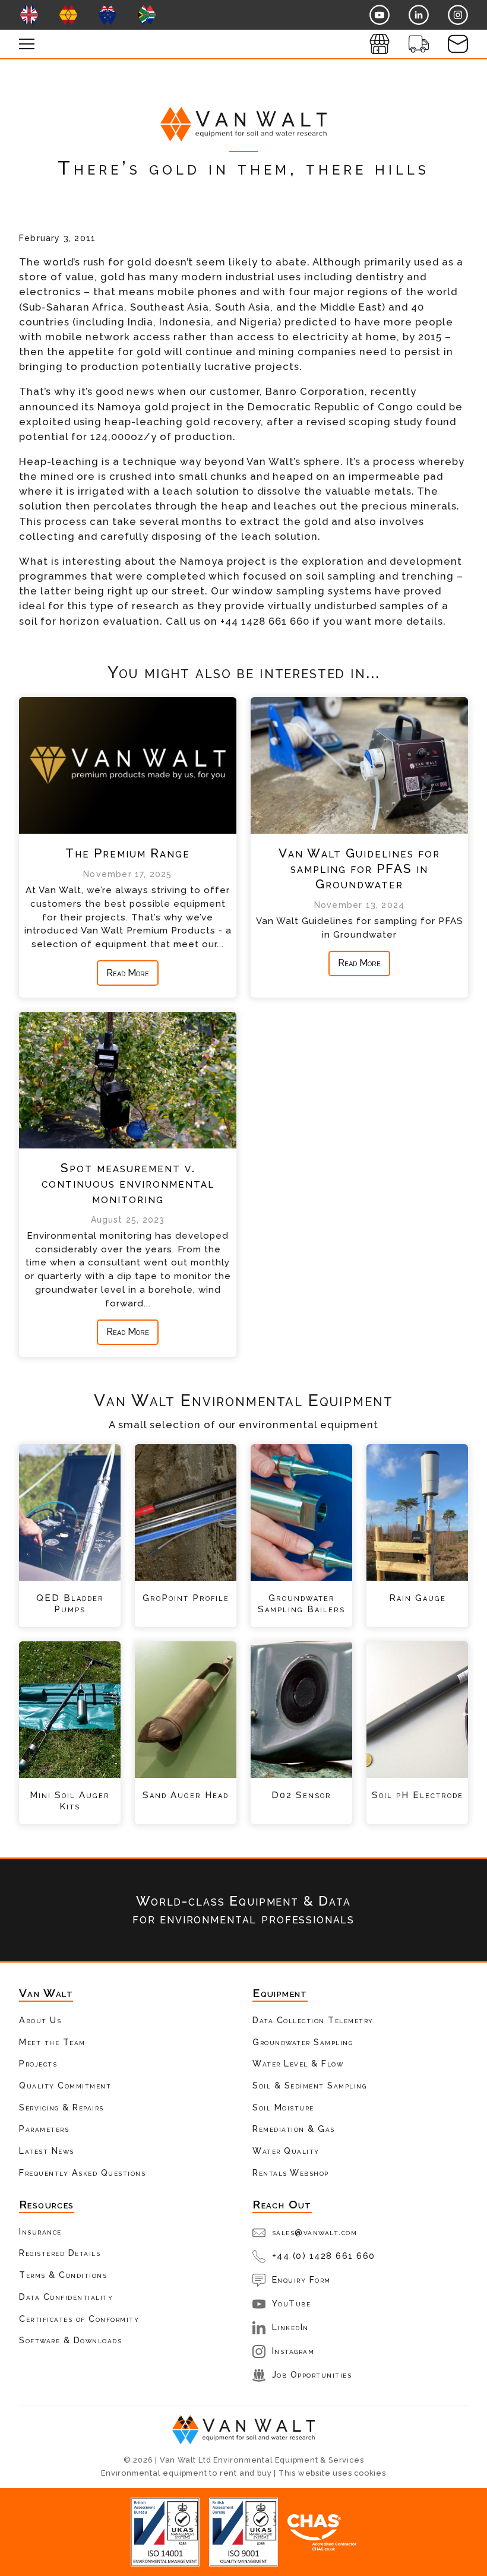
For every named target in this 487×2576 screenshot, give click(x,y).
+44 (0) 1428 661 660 (324, 2256)
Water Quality (286, 2151)
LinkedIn (290, 2327)
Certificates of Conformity (79, 2319)
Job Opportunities (312, 2374)
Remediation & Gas (294, 2129)
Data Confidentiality (66, 2297)
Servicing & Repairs (61, 2107)
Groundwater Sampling (303, 2042)
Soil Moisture (283, 2107)
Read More (128, 973)
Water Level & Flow (298, 2063)
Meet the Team (52, 2042)
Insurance (40, 2231)
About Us (40, 2020)
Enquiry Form (301, 2279)
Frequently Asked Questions (82, 2172)
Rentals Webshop (291, 2172)
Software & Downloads (70, 2340)
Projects (38, 2063)
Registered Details (60, 2253)
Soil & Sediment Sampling (309, 2085)
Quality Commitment (65, 2085)
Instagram (293, 2351)
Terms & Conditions (63, 2275)
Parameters (44, 2129)
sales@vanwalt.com (315, 2232)
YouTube (292, 2303)
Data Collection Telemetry (313, 2020)
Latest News (47, 2151)
